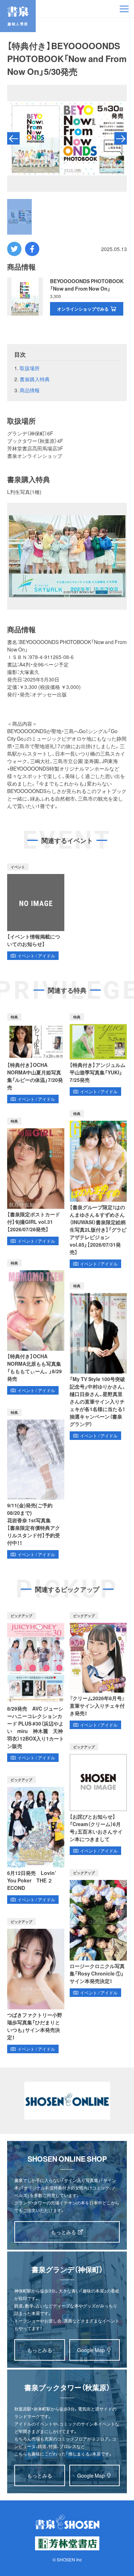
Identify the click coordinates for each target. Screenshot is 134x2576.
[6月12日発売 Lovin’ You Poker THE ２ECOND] (36, 1840)
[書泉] (67, 2522)
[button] (13, 139)
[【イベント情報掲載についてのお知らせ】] (36, 912)
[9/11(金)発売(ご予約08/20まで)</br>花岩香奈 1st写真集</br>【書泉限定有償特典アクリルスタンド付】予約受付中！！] (36, 1484)
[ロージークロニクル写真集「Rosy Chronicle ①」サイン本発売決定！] (98, 1933)
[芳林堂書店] (67, 2543)
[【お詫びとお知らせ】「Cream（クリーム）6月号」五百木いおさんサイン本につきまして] (98, 1799)
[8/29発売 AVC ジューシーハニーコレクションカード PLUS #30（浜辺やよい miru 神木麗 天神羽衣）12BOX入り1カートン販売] (36, 1687)
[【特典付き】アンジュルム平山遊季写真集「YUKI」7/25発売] (98, 1055)
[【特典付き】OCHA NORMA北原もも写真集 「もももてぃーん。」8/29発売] (36, 1327)
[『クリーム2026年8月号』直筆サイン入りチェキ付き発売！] (98, 1671)
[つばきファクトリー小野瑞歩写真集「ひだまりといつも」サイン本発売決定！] (36, 1986)
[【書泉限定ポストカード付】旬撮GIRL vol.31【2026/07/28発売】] (36, 1181)
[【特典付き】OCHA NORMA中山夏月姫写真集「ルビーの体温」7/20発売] (36, 1058)
